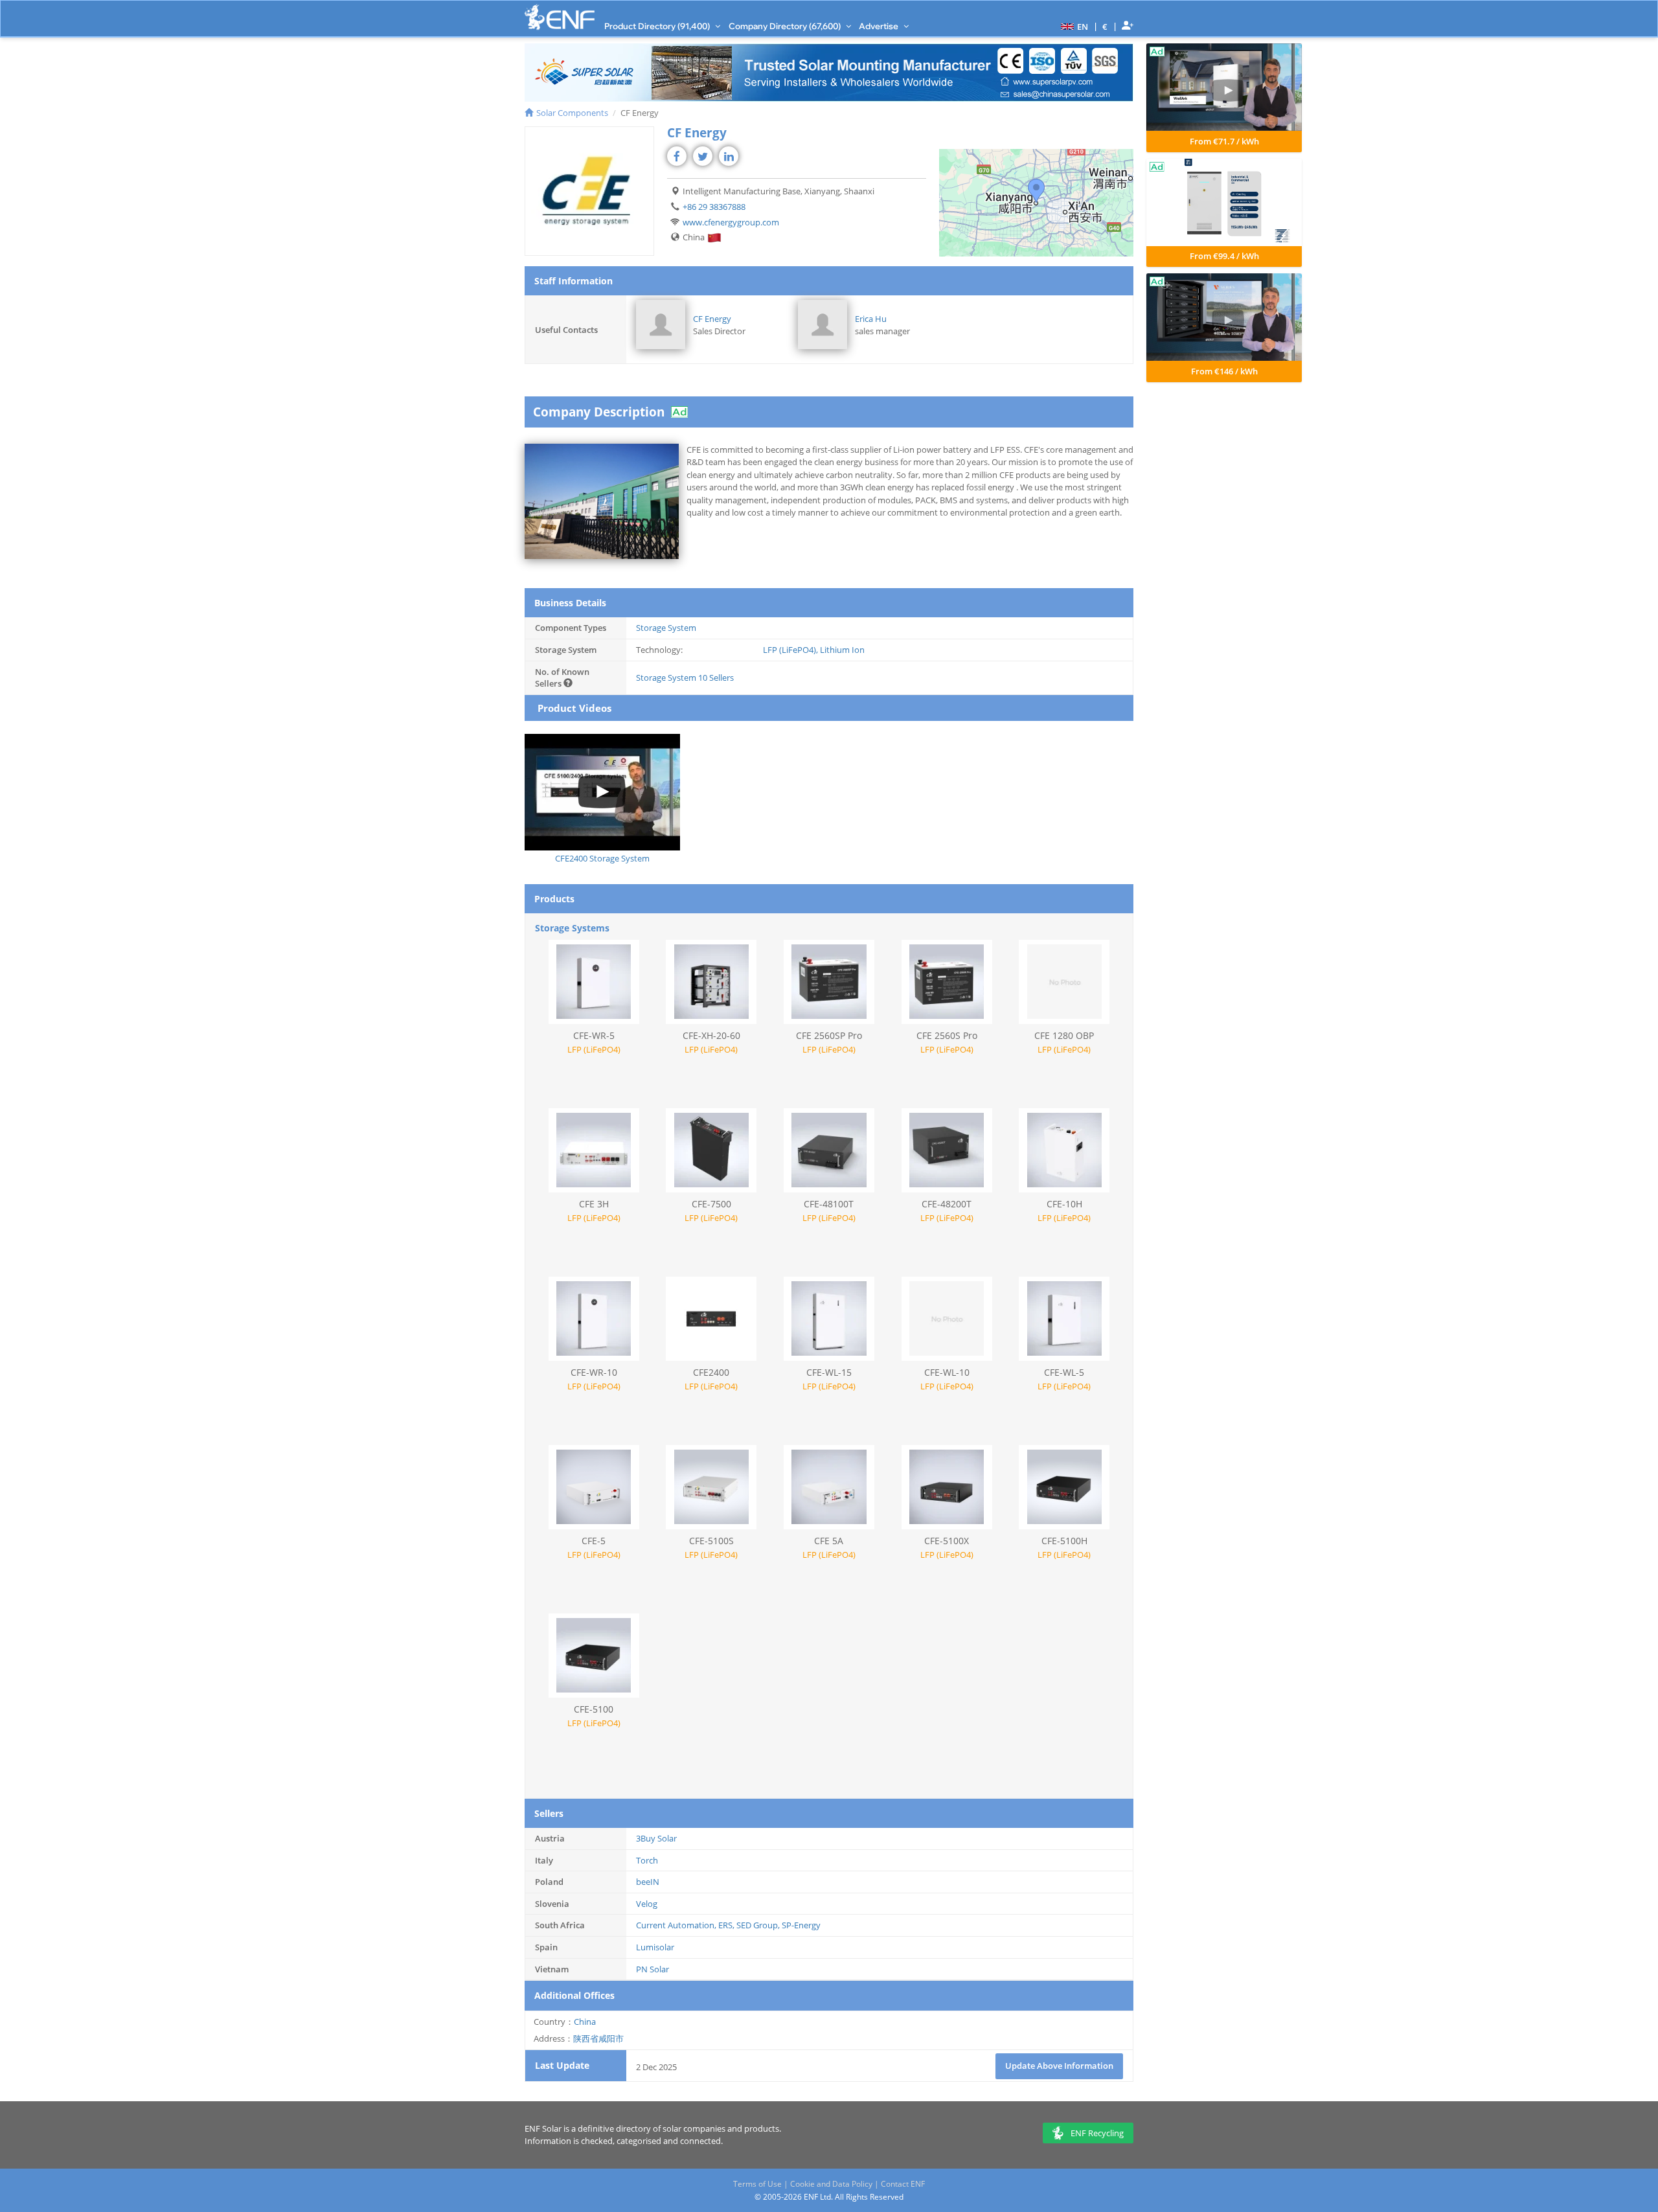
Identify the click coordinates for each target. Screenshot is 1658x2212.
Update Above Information (1059, 2066)
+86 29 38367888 (714, 207)
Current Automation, (677, 1925)
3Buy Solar (656, 1838)
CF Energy (712, 319)
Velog (647, 1904)
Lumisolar (655, 1947)
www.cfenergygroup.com (731, 222)
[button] (1073, 26)
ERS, (727, 1925)
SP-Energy (801, 1925)
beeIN (648, 1882)
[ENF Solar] (560, 17)
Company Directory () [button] (786, 26)
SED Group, (759, 1925)
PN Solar (653, 1969)
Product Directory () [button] (658, 26)
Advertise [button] (880, 26)
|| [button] (1105, 26)
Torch (647, 1860)
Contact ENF (903, 2184)
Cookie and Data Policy (831, 2184)
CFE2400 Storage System (602, 858)
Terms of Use (757, 2184)
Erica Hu (871, 319)
